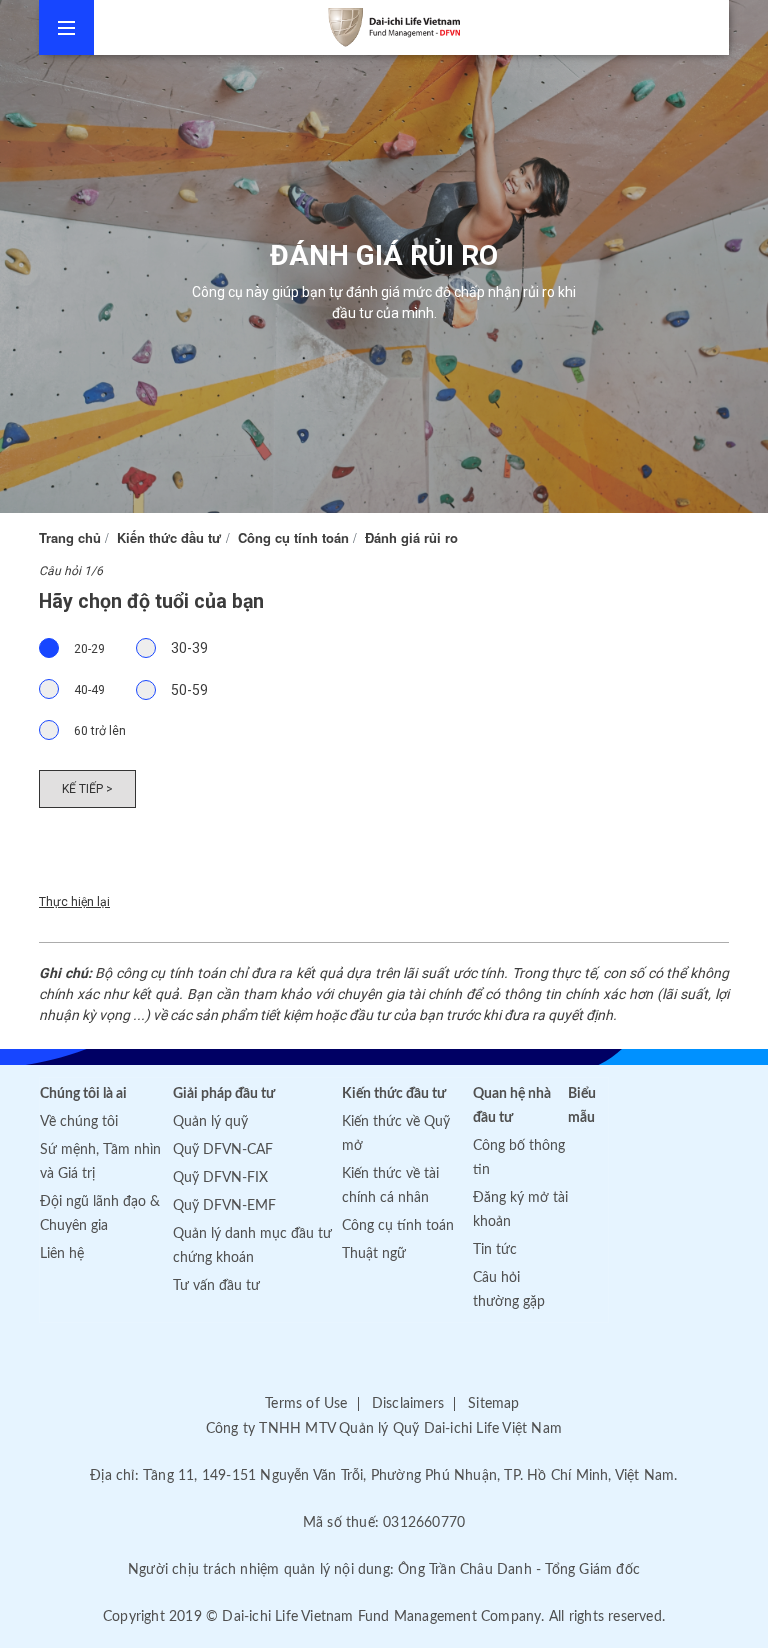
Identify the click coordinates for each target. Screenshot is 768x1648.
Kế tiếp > (87, 789)
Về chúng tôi (79, 1122)
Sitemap (493, 1404)
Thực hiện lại (74, 902)
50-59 (189, 690)
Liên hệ (62, 1254)
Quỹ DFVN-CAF (223, 1150)
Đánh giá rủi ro (411, 537)
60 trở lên (100, 731)
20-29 (89, 649)
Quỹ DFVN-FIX (220, 1178)
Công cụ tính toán (293, 537)
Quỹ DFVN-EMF (224, 1206)
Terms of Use (306, 1404)
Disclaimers (408, 1404)
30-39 (189, 648)
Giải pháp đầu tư (224, 1094)
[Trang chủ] (418, 27)
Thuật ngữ (374, 1254)
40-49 (89, 690)
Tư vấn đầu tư (216, 1286)
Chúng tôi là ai (83, 1094)
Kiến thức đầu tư (169, 537)
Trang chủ (70, 537)
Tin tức (495, 1250)
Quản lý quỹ (210, 1122)
